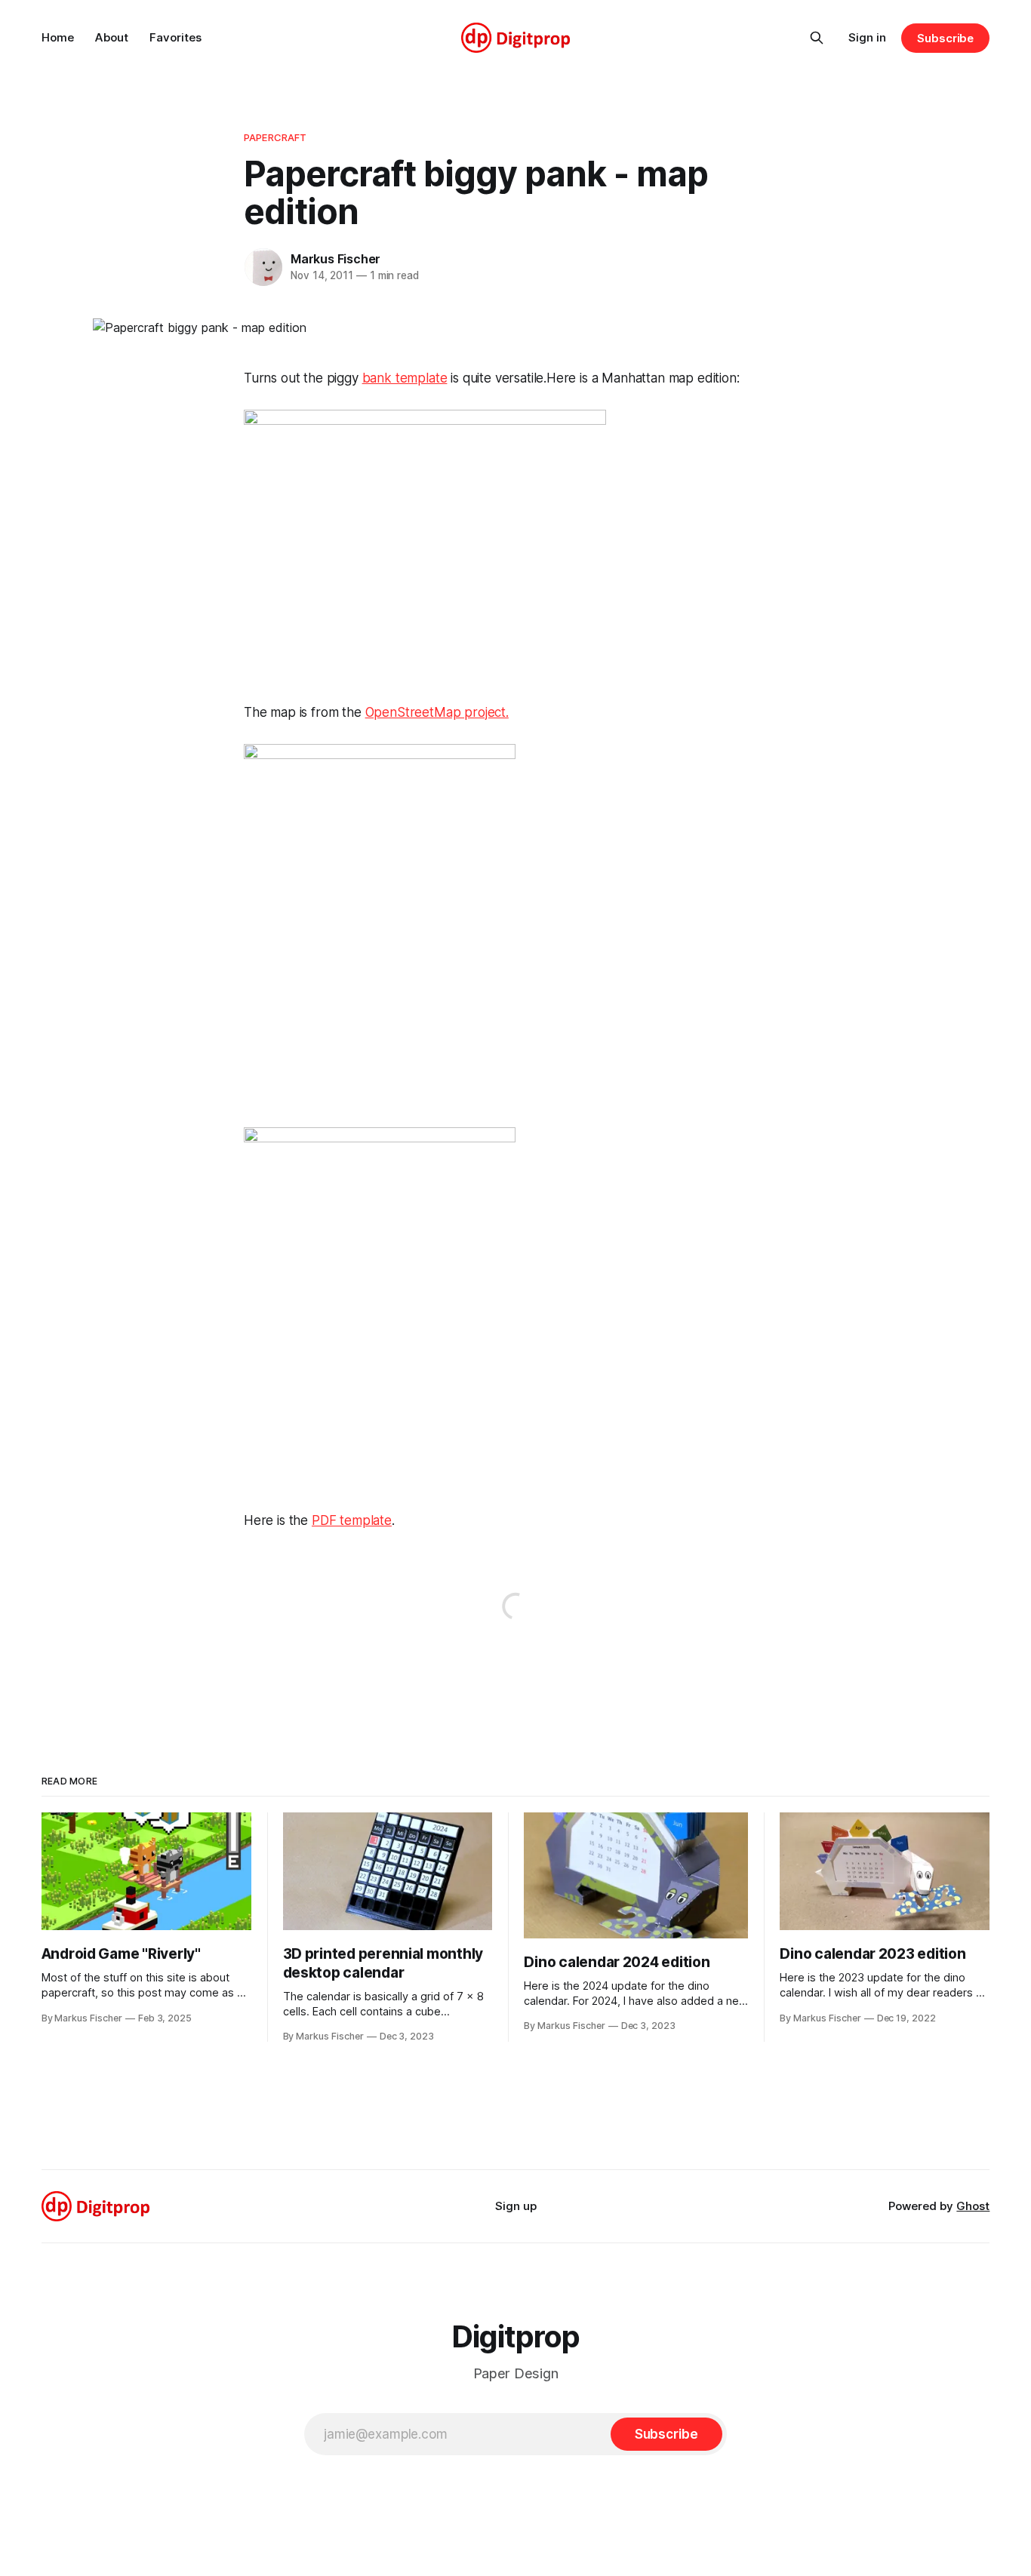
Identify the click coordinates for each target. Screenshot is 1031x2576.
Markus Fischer (335, 259)
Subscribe (945, 38)
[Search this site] (817, 38)
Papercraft (275, 137)
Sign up (516, 2206)
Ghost (973, 2206)
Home (58, 37)
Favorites (175, 37)
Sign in (867, 37)
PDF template (352, 1520)
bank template (405, 378)
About (112, 37)
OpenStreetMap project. (437, 712)
